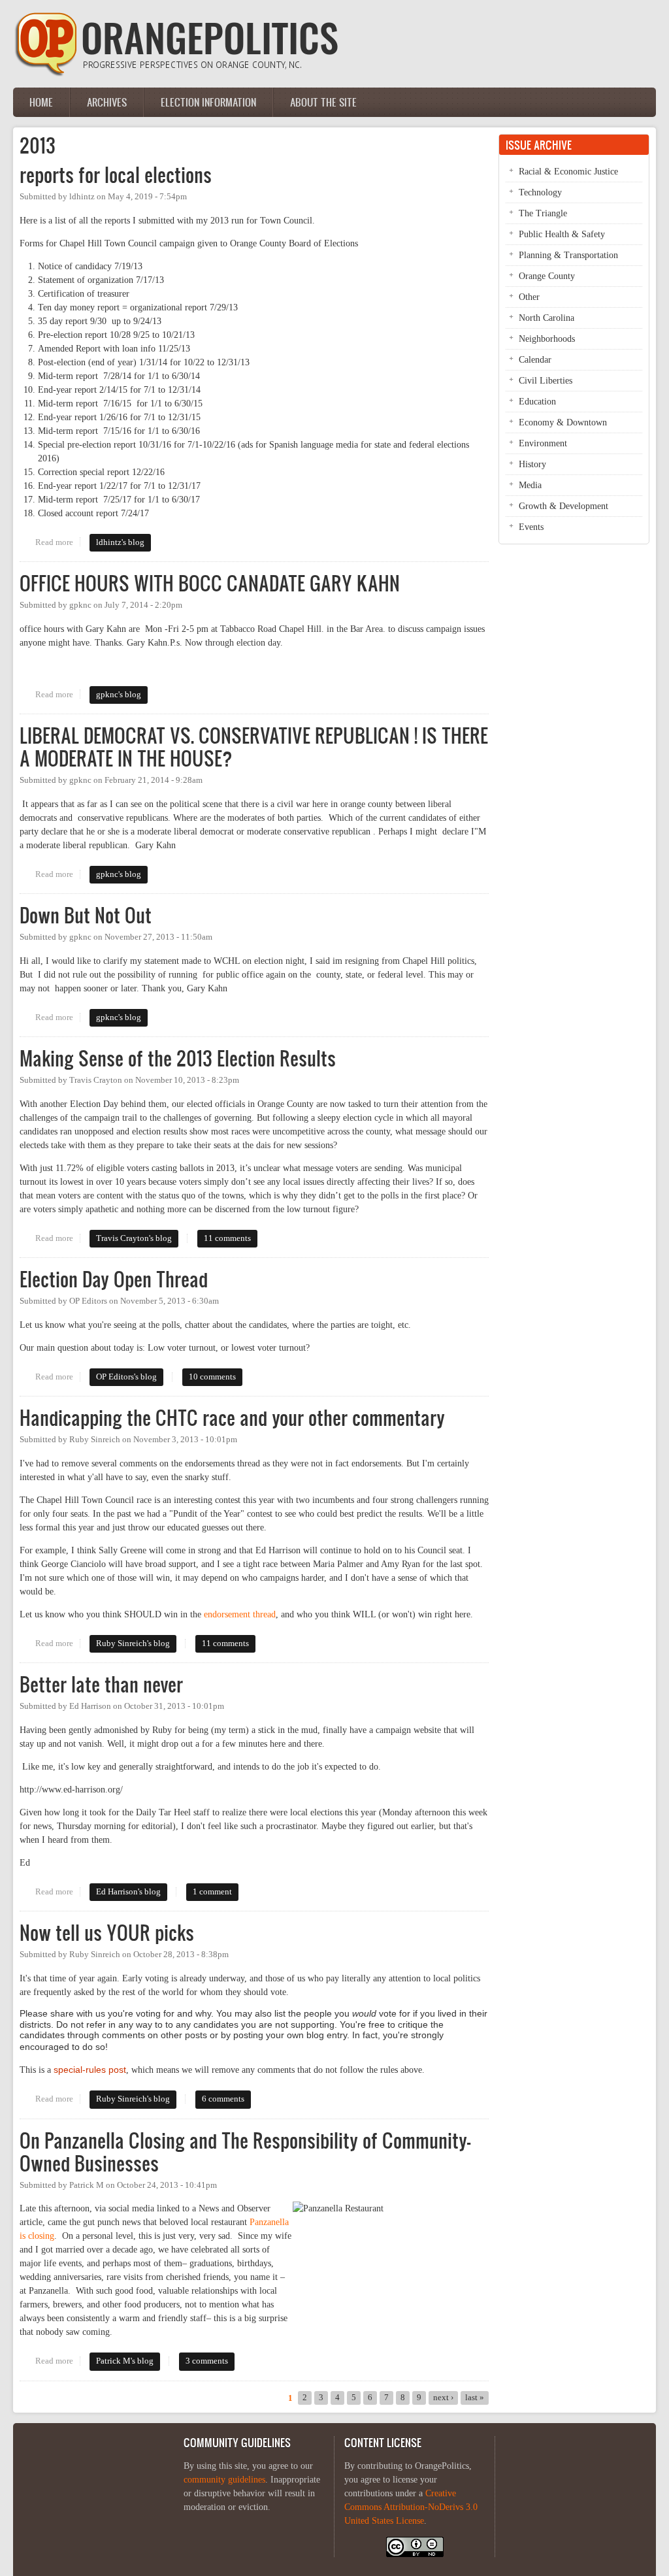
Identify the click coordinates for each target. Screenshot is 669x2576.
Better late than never (101, 1684)
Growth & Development (563, 506)
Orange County (547, 276)
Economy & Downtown (563, 422)
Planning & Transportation (568, 255)
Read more (57, 542)
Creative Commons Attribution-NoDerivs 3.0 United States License (411, 2507)
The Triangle (543, 213)
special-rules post (90, 2070)
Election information (208, 102)
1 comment (212, 1892)
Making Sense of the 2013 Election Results (178, 1058)
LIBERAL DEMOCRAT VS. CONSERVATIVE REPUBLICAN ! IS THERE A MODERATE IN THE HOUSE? (254, 747)
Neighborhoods (547, 339)
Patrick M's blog (125, 2361)
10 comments (212, 1377)
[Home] (176, 74)
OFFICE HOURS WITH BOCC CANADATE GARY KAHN (210, 583)
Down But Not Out (86, 915)
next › (443, 2398)
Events (531, 527)
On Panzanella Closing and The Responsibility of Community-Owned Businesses (245, 2152)
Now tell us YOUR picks (107, 1933)
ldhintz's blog (120, 542)
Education (537, 402)
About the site (323, 102)
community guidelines (224, 2480)
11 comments (227, 1238)
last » (475, 2398)
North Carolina (547, 318)
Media (530, 485)
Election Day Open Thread (114, 1279)
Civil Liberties (546, 381)
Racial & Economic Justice (568, 172)
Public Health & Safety (562, 234)
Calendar (535, 360)
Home (41, 102)
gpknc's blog (119, 695)
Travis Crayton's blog (134, 1238)
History (532, 464)
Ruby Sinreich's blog (133, 1643)
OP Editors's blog (126, 1377)
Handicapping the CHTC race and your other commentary (232, 1418)
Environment (543, 443)
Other (529, 297)
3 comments (207, 2361)
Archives (107, 102)
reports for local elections (116, 175)
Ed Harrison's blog (128, 1892)
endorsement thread (240, 1614)
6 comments (223, 2099)
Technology (540, 192)
